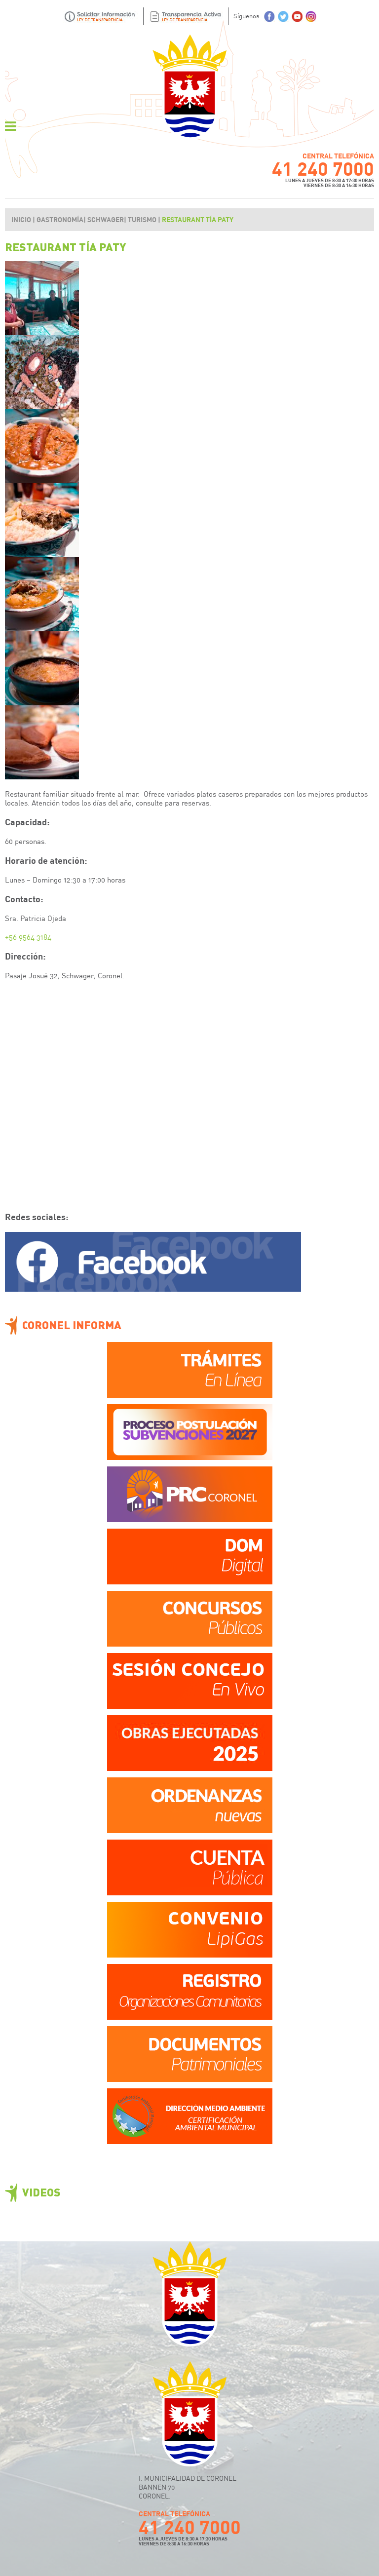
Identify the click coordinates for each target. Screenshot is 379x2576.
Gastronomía (60, 219)
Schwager (106, 219)
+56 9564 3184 (28, 937)
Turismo (142, 219)
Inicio (21, 219)
